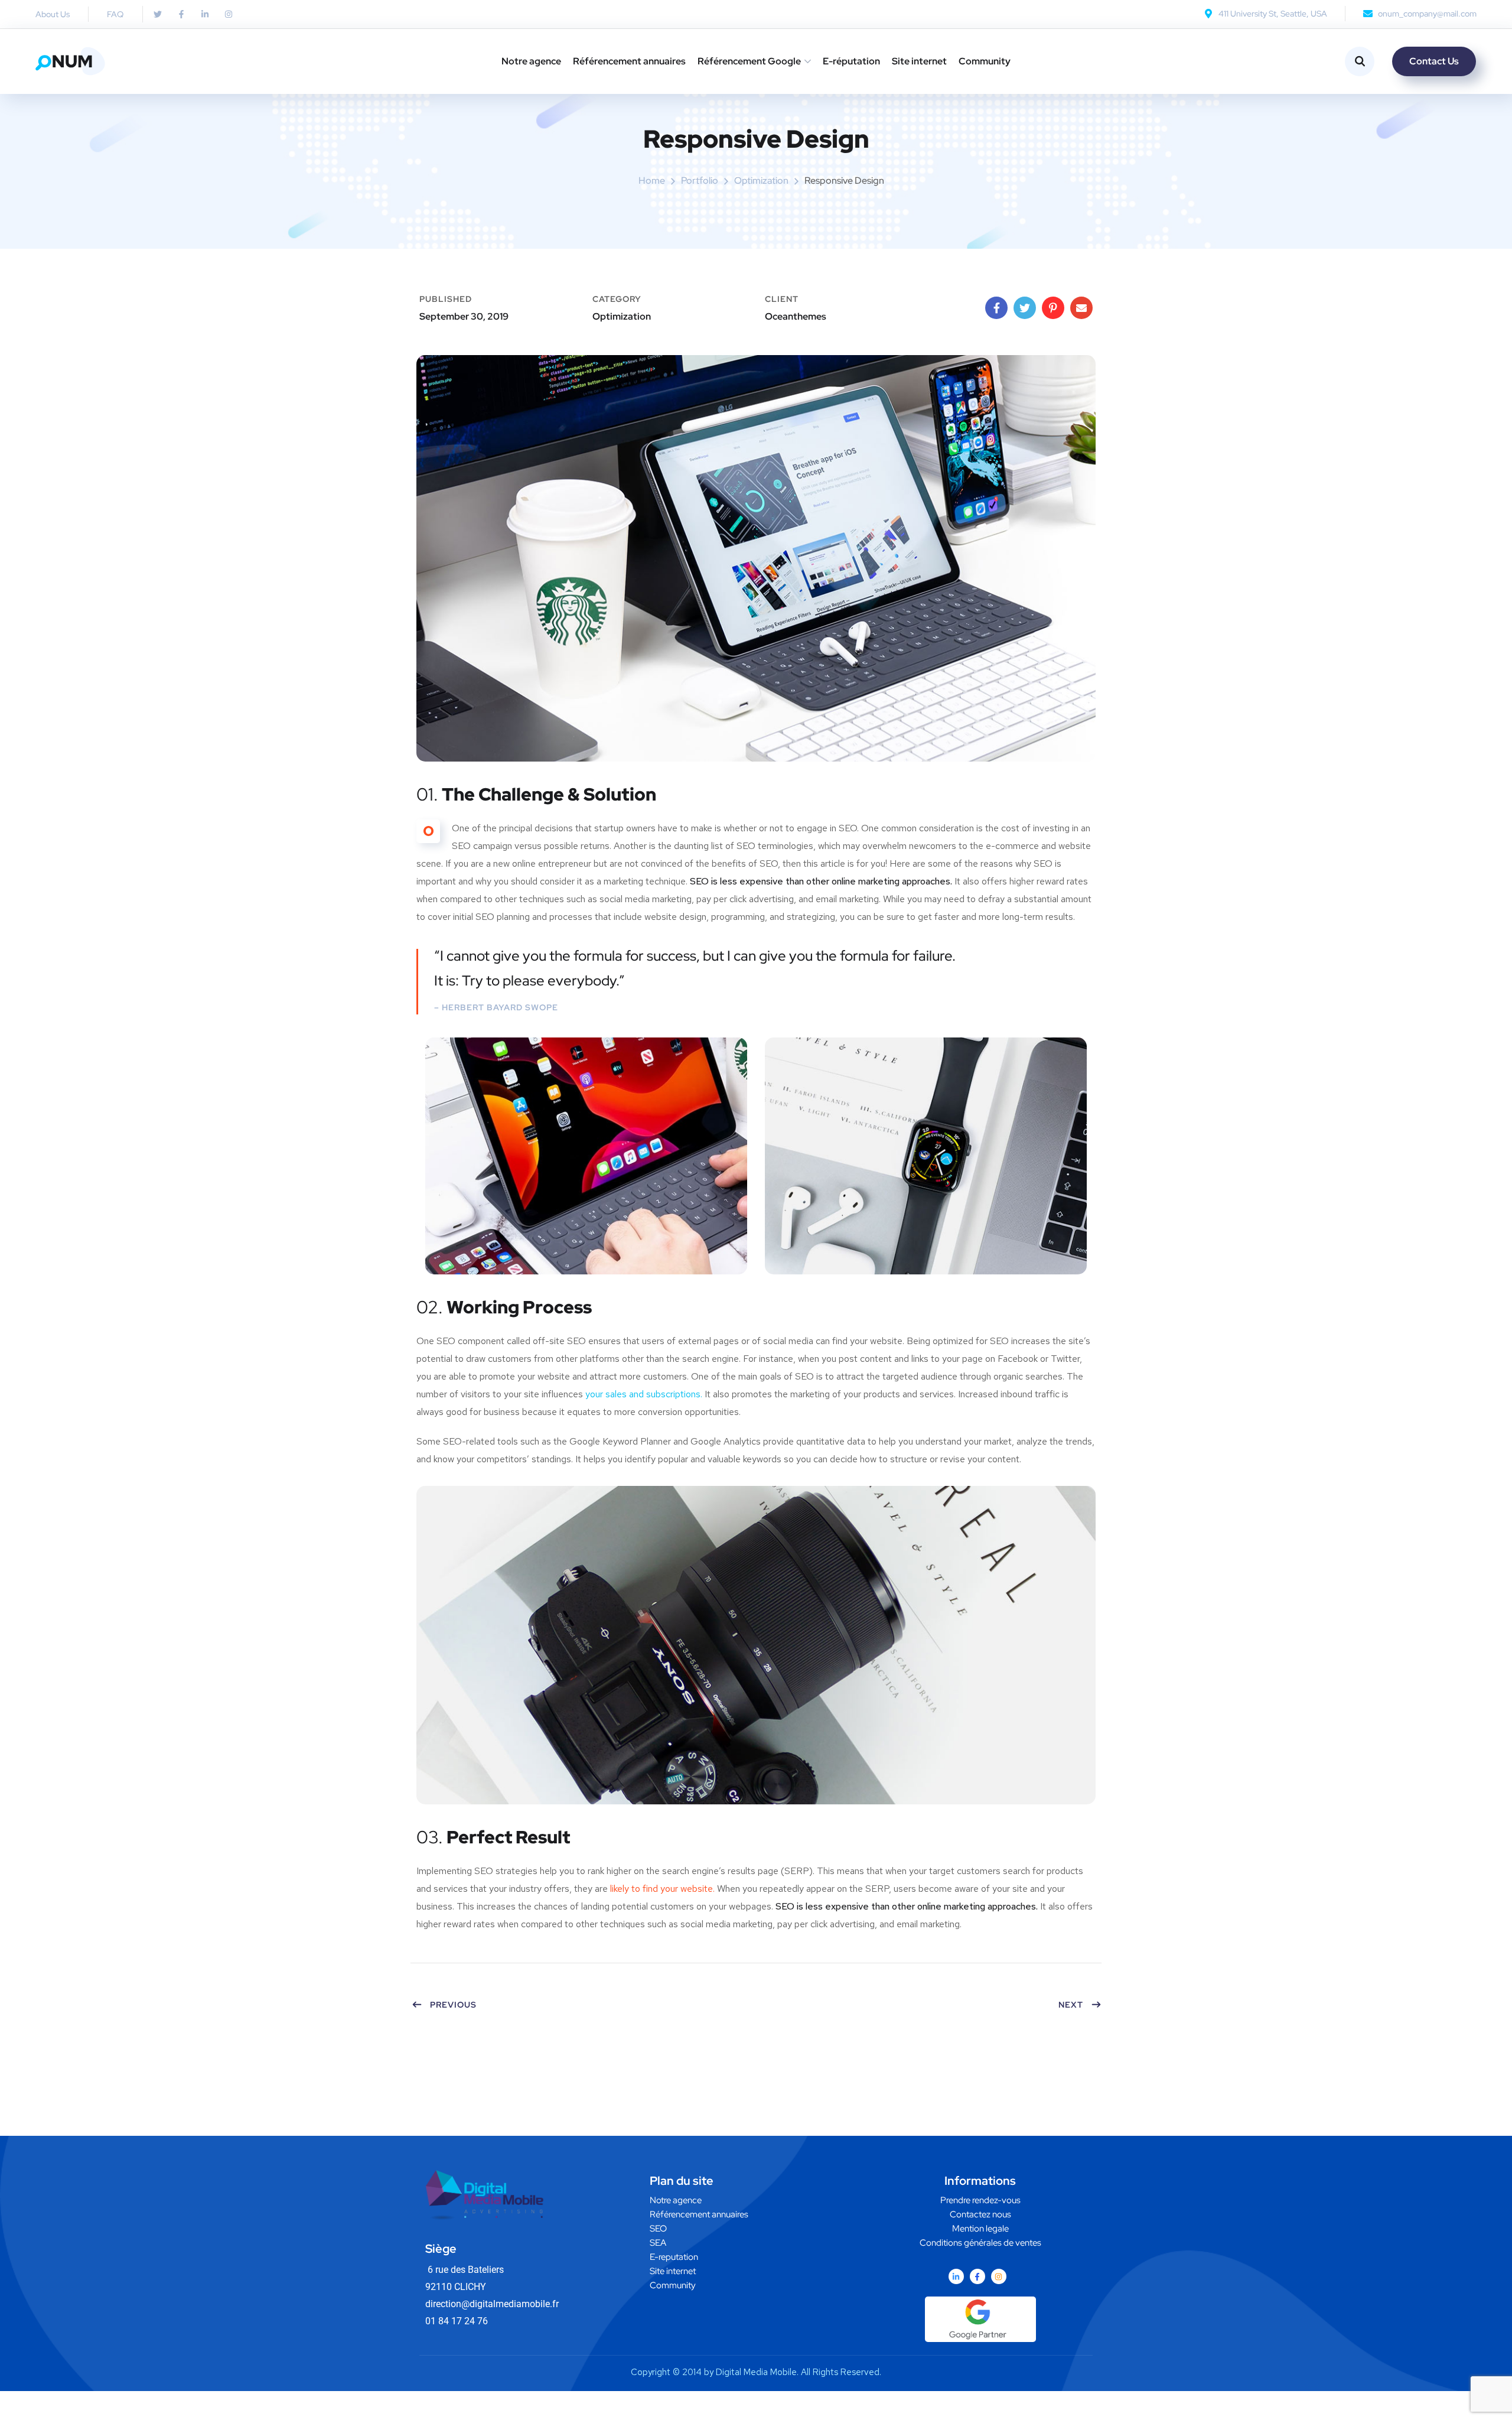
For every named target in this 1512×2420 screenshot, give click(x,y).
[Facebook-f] (977, 2276)
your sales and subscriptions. (644, 1394)
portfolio (700, 180)
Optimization (761, 180)
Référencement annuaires (629, 61)
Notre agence (531, 61)
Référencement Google (749, 61)
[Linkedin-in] (956, 2276)
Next (1071, 2005)
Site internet (919, 61)
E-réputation (851, 61)
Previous (453, 2005)
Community (985, 61)
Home (652, 180)
